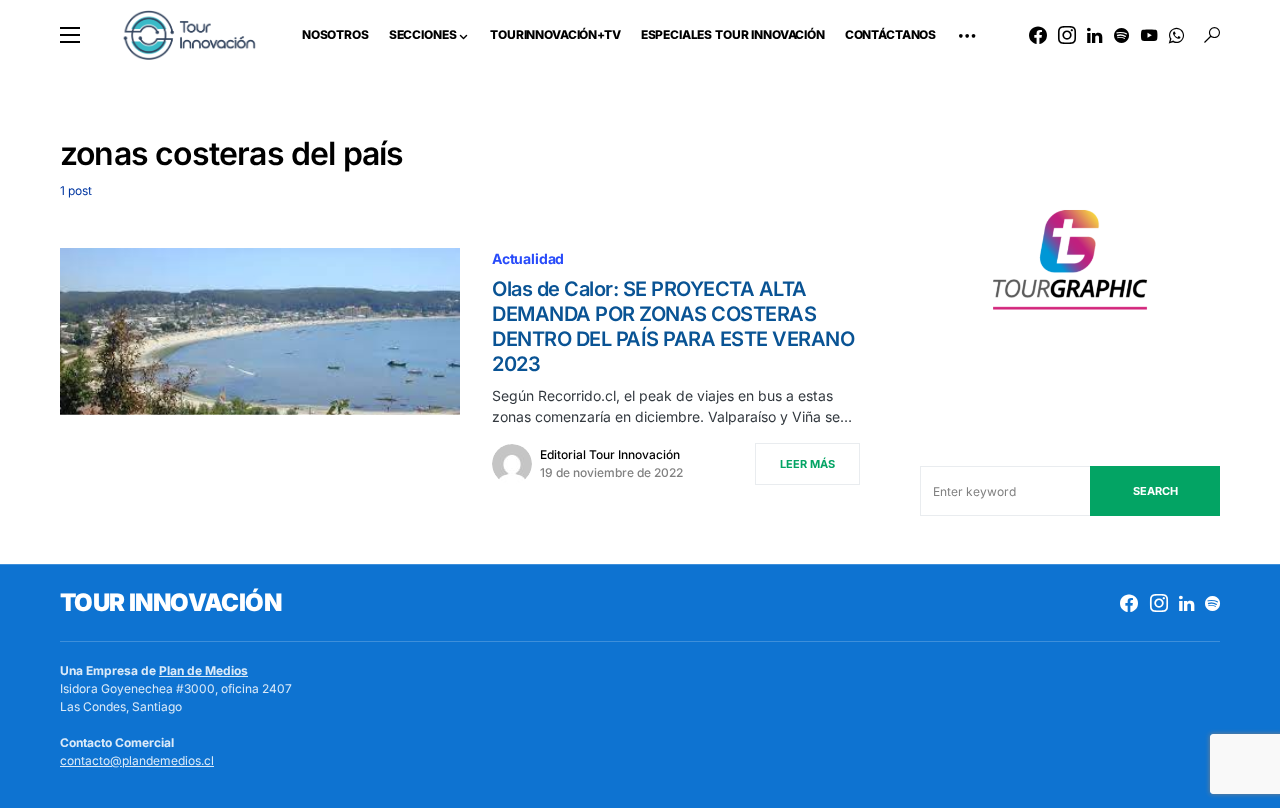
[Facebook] (1038, 35)
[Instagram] (1067, 35)
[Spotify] (1121, 35)
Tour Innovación (170, 602)
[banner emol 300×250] (1070, 265)
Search (1155, 491)
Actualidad (528, 258)
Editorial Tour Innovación (610, 454)
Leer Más (807, 464)
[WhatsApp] (1176, 35)
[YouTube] (1149, 35)
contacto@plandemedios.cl (137, 760)
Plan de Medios (203, 670)
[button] (70, 35)
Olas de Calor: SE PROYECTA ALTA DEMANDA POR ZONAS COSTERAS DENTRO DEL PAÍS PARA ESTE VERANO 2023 (673, 326)
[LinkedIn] (1094, 35)
